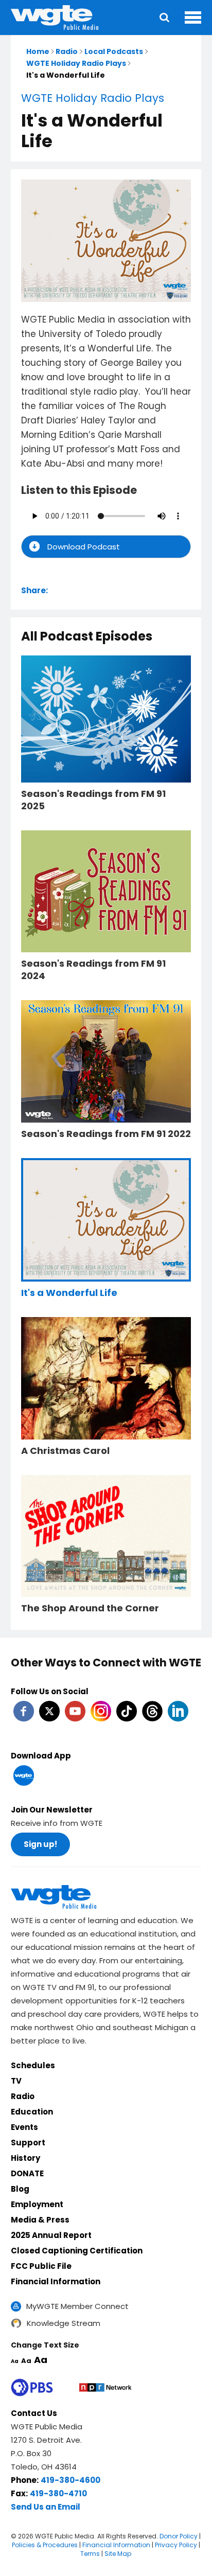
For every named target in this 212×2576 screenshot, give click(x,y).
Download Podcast (84, 547)
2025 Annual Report (51, 2235)
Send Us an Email (46, 2507)
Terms (90, 2554)
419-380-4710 (58, 2493)
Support (28, 2143)
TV (16, 2081)
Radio (67, 51)
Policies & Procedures (45, 2545)
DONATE (27, 2173)
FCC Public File (41, 2266)
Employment (37, 2204)
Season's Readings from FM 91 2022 (106, 1134)
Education (32, 2112)
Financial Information (56, 2281)
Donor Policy (179, 2536)
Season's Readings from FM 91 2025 (93, 800)
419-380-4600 (70, 2480)
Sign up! (40, 1844)
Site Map (118, 2554)
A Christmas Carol (65, 1451)
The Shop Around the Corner (90, 1608)
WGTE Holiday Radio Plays (76, 63)
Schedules (33, 2065)
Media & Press (40, 2220)
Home (38, 51)
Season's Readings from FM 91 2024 (93, 970)
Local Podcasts (114, 51)
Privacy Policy (176, 2545)
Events (24, 2127)
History (25, 2158)
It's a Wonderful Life (69, 1293)
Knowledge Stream (64, 2323)
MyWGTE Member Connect (77, 2306)
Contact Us (34, 2413)
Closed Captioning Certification (77, 2251)
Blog (20, 2189)
